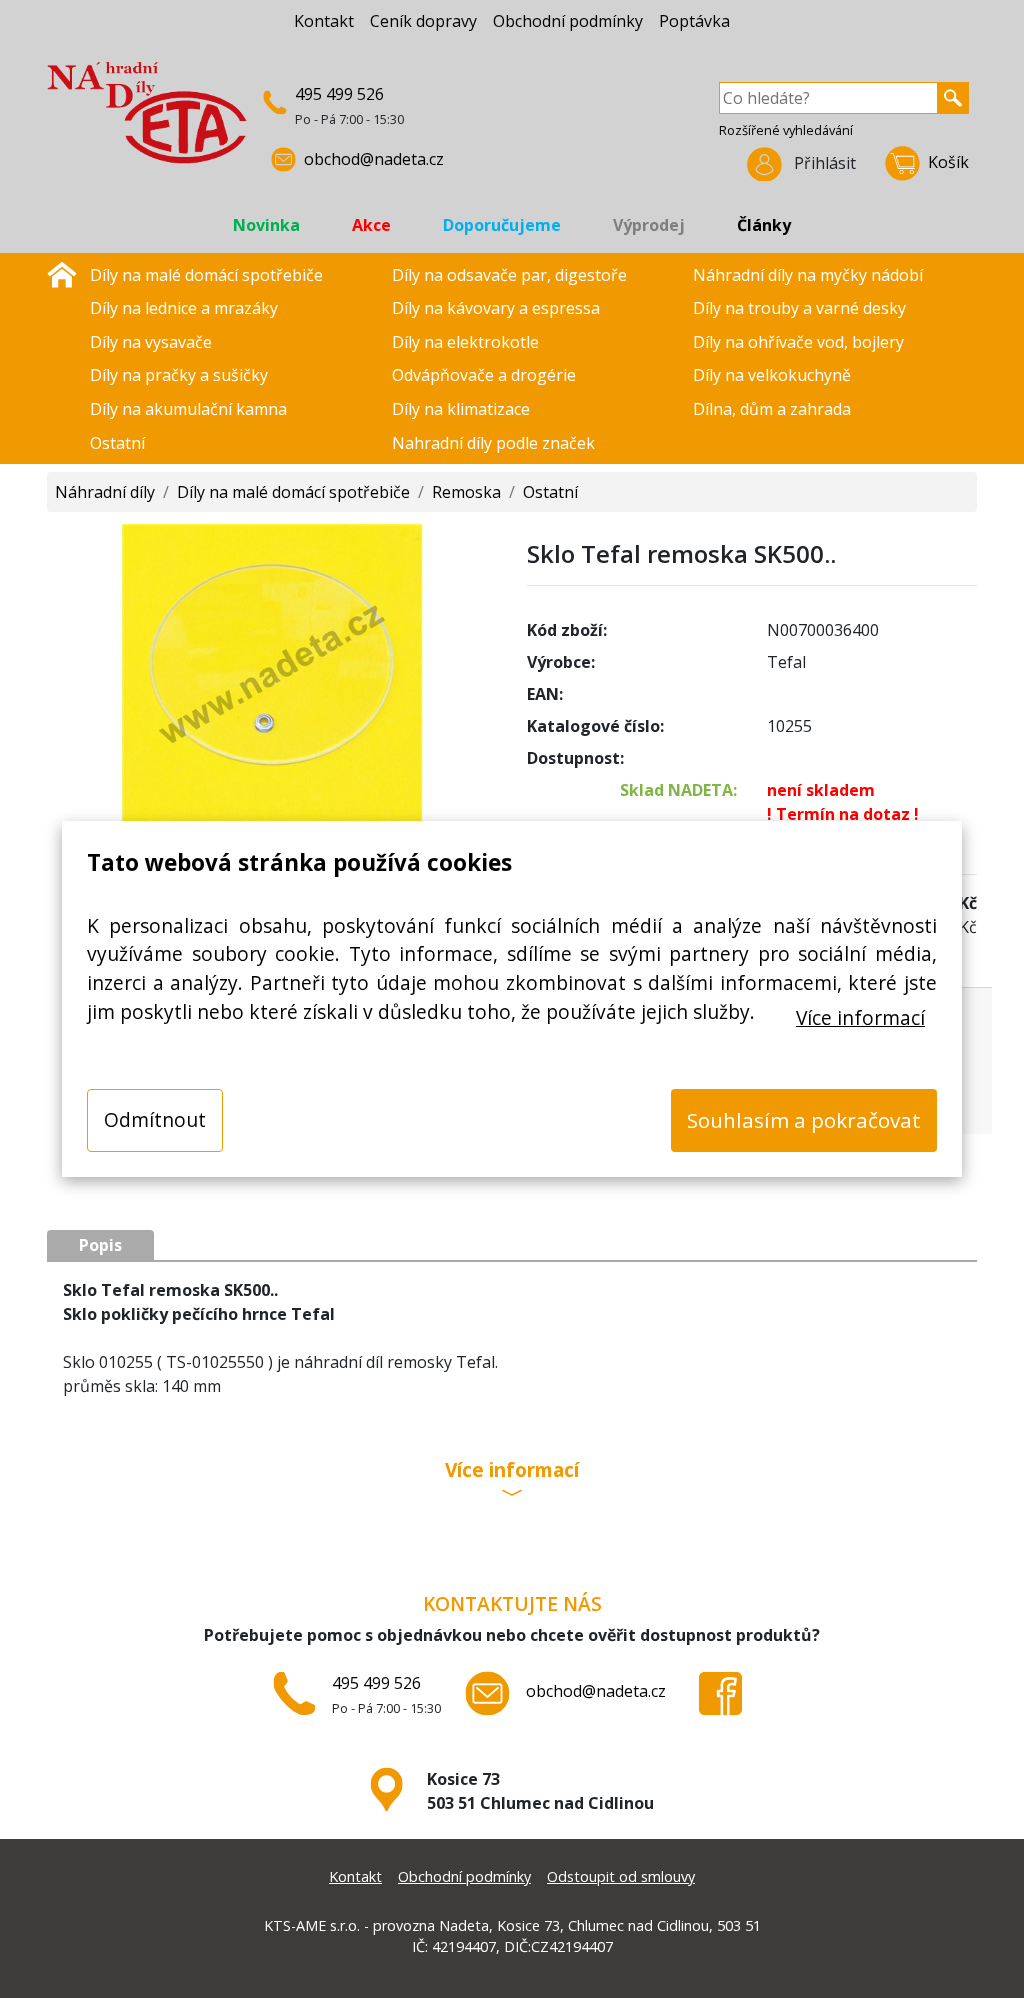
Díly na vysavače (151, 342)
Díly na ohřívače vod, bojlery (798, 342)
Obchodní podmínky (568, 21)
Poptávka (694, 21)
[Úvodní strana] (62, 273)
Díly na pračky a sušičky (179, 375)
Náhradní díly (105, 492)
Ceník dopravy (423, 21)
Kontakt (324, 21)
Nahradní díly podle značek (493, 443)
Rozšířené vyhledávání (786, 130)
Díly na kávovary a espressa (496, 308)
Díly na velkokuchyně (772, 375)
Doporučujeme (502, 225)
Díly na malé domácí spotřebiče (206, 275)
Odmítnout (155, 1119)
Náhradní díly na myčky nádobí (808, 275)
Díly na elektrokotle (465, 342)
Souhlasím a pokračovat (804, 1120)
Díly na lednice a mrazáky (184, 308)
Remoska (466, 492)
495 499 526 (339, 94)
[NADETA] (147, 121)
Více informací (860, 1017)
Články (764, 225)
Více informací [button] (512, 1471)
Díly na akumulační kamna (188, 409)
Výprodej (649, 225)
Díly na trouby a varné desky (799, 308)
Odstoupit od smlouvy (621, 1876)
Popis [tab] (100, 1245)
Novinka (266, 225)
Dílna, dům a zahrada (772, 409)
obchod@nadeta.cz (374, 159)
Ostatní (117, 443)
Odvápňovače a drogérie (484, 375)
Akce (371, 225)
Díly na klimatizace (461, 409)
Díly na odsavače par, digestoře (509, 275)
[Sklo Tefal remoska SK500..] (272, 672)
